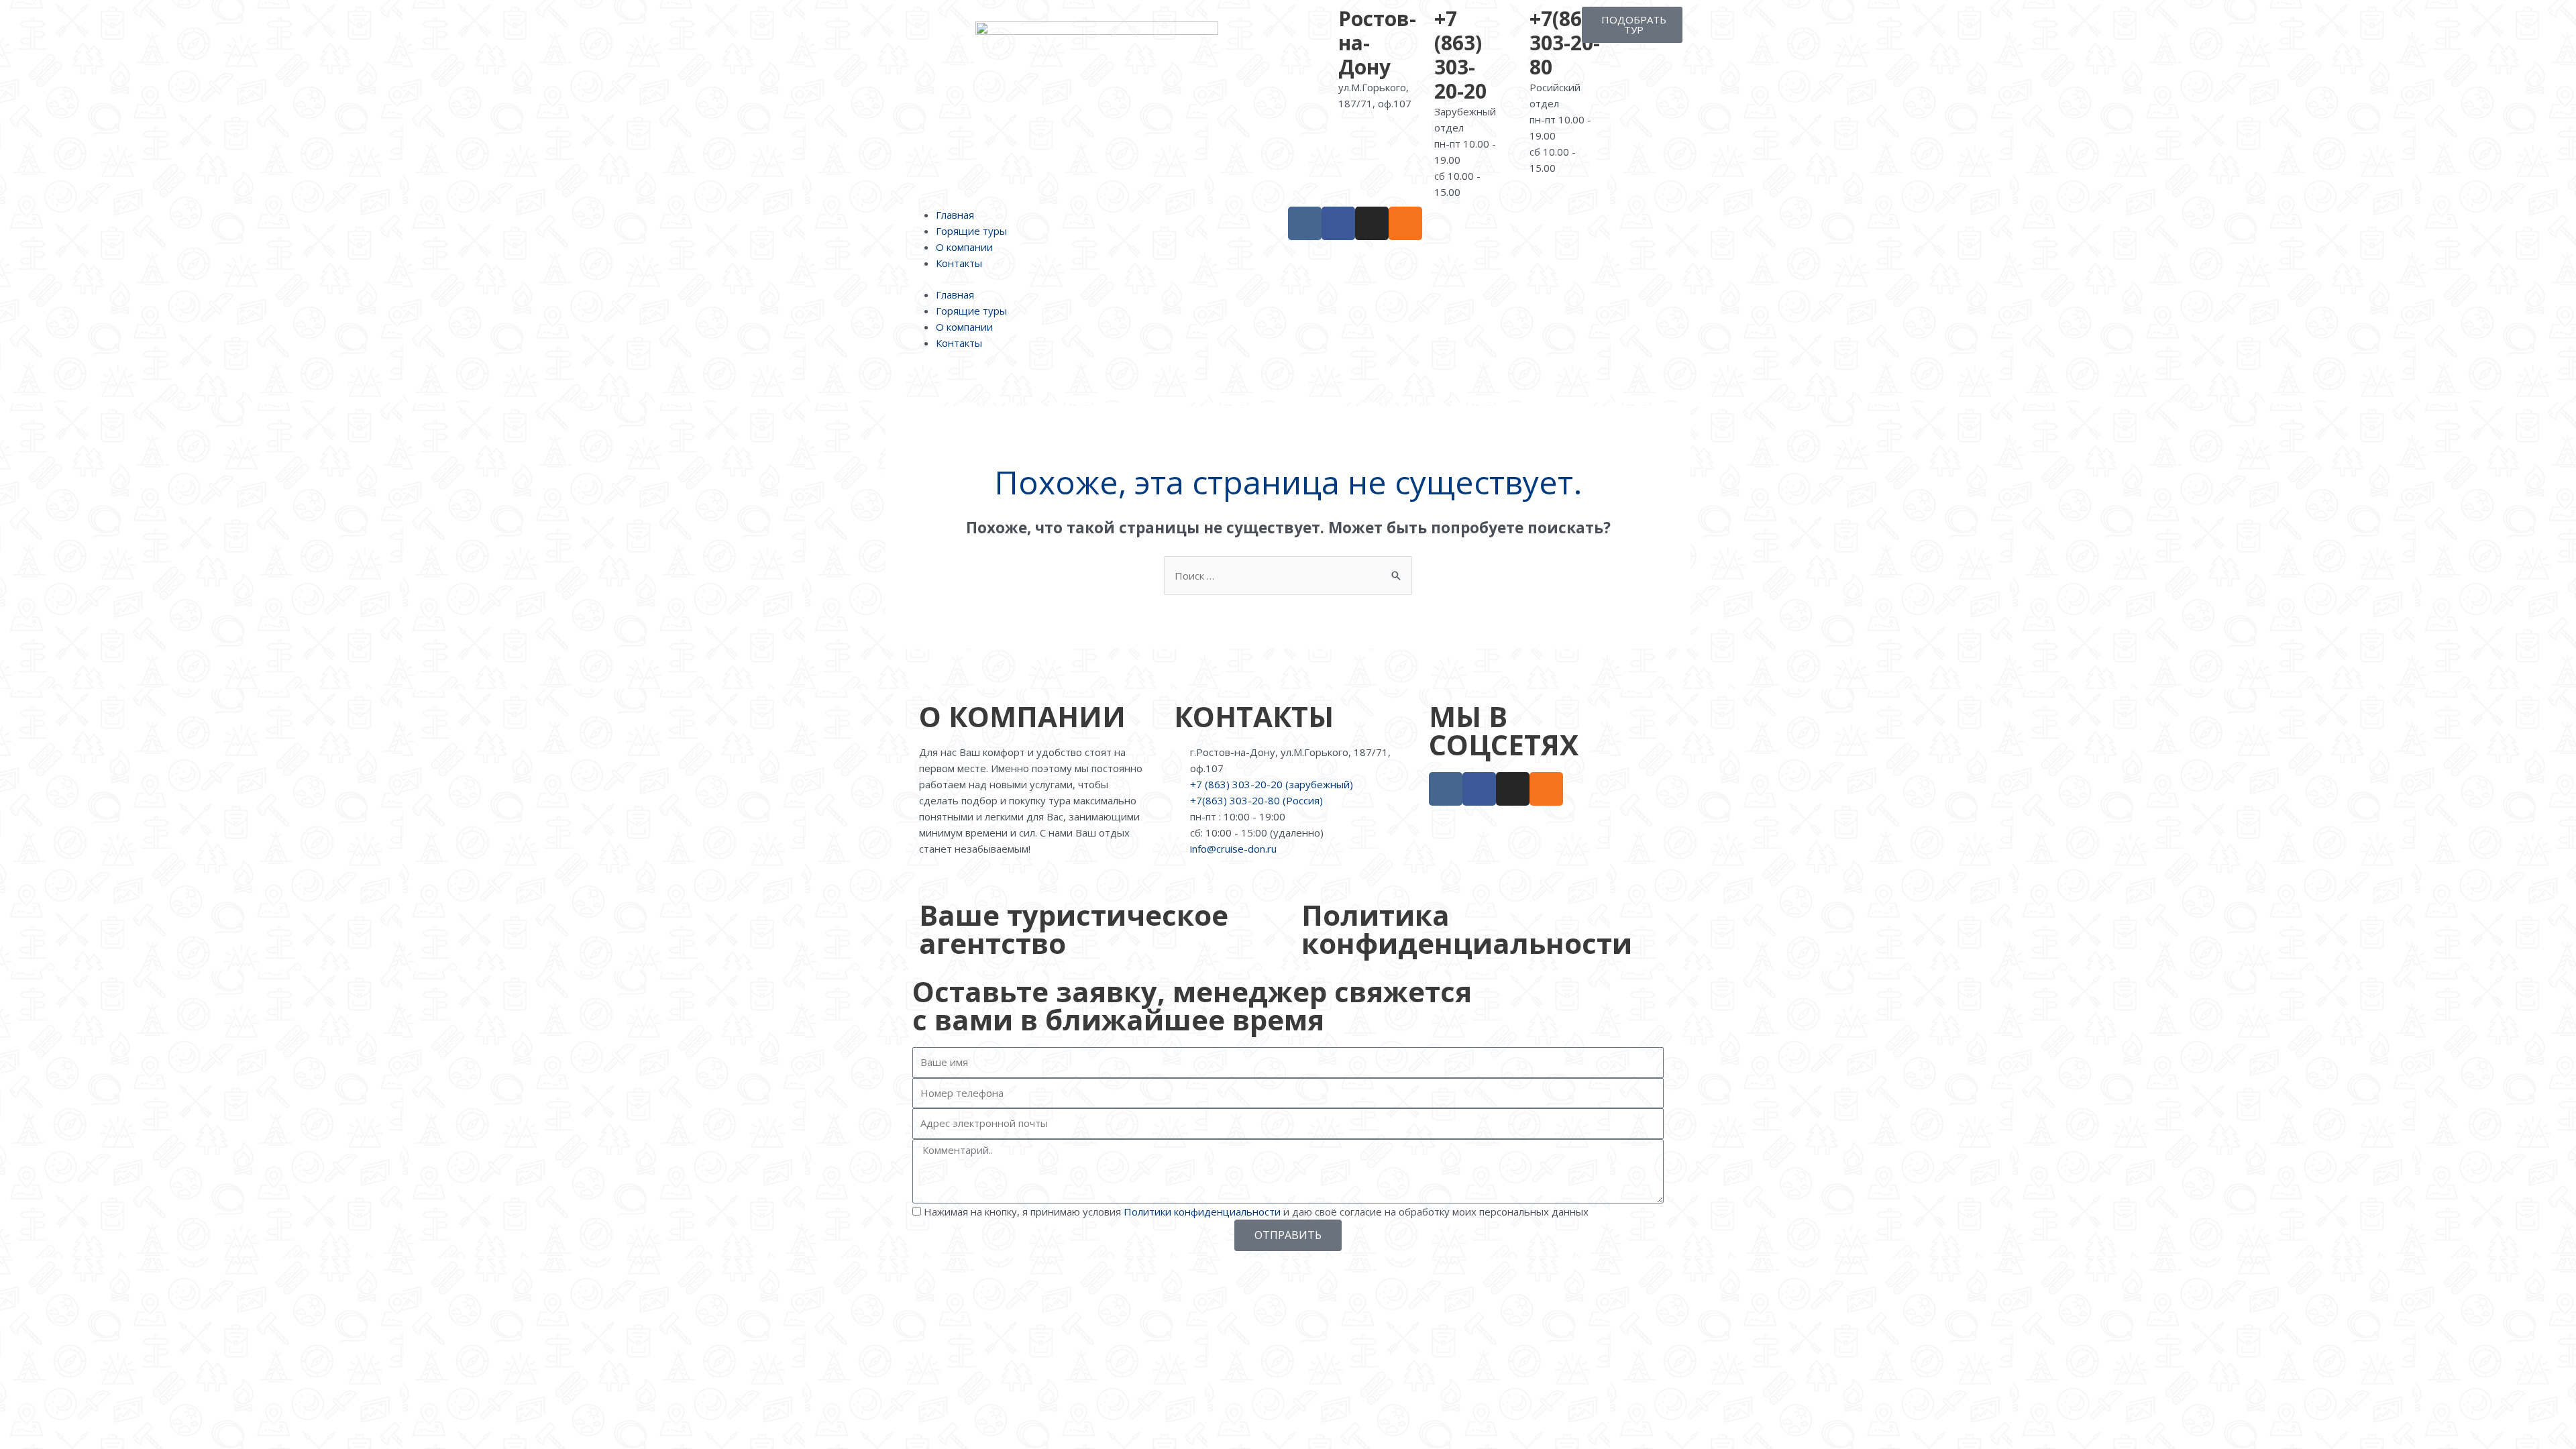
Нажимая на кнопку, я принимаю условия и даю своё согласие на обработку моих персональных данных (1256, 1212)
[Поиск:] (1288, 576)
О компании (964, 247)
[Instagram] (1372, 223)
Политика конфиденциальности (1467, 929)
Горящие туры (971, 231)
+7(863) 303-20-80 (1565, 43)
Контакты (959, 263)
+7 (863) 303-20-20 (1460, 55)
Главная (955, 215)
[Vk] (1305, 223)
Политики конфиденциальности (1202, 1212)
